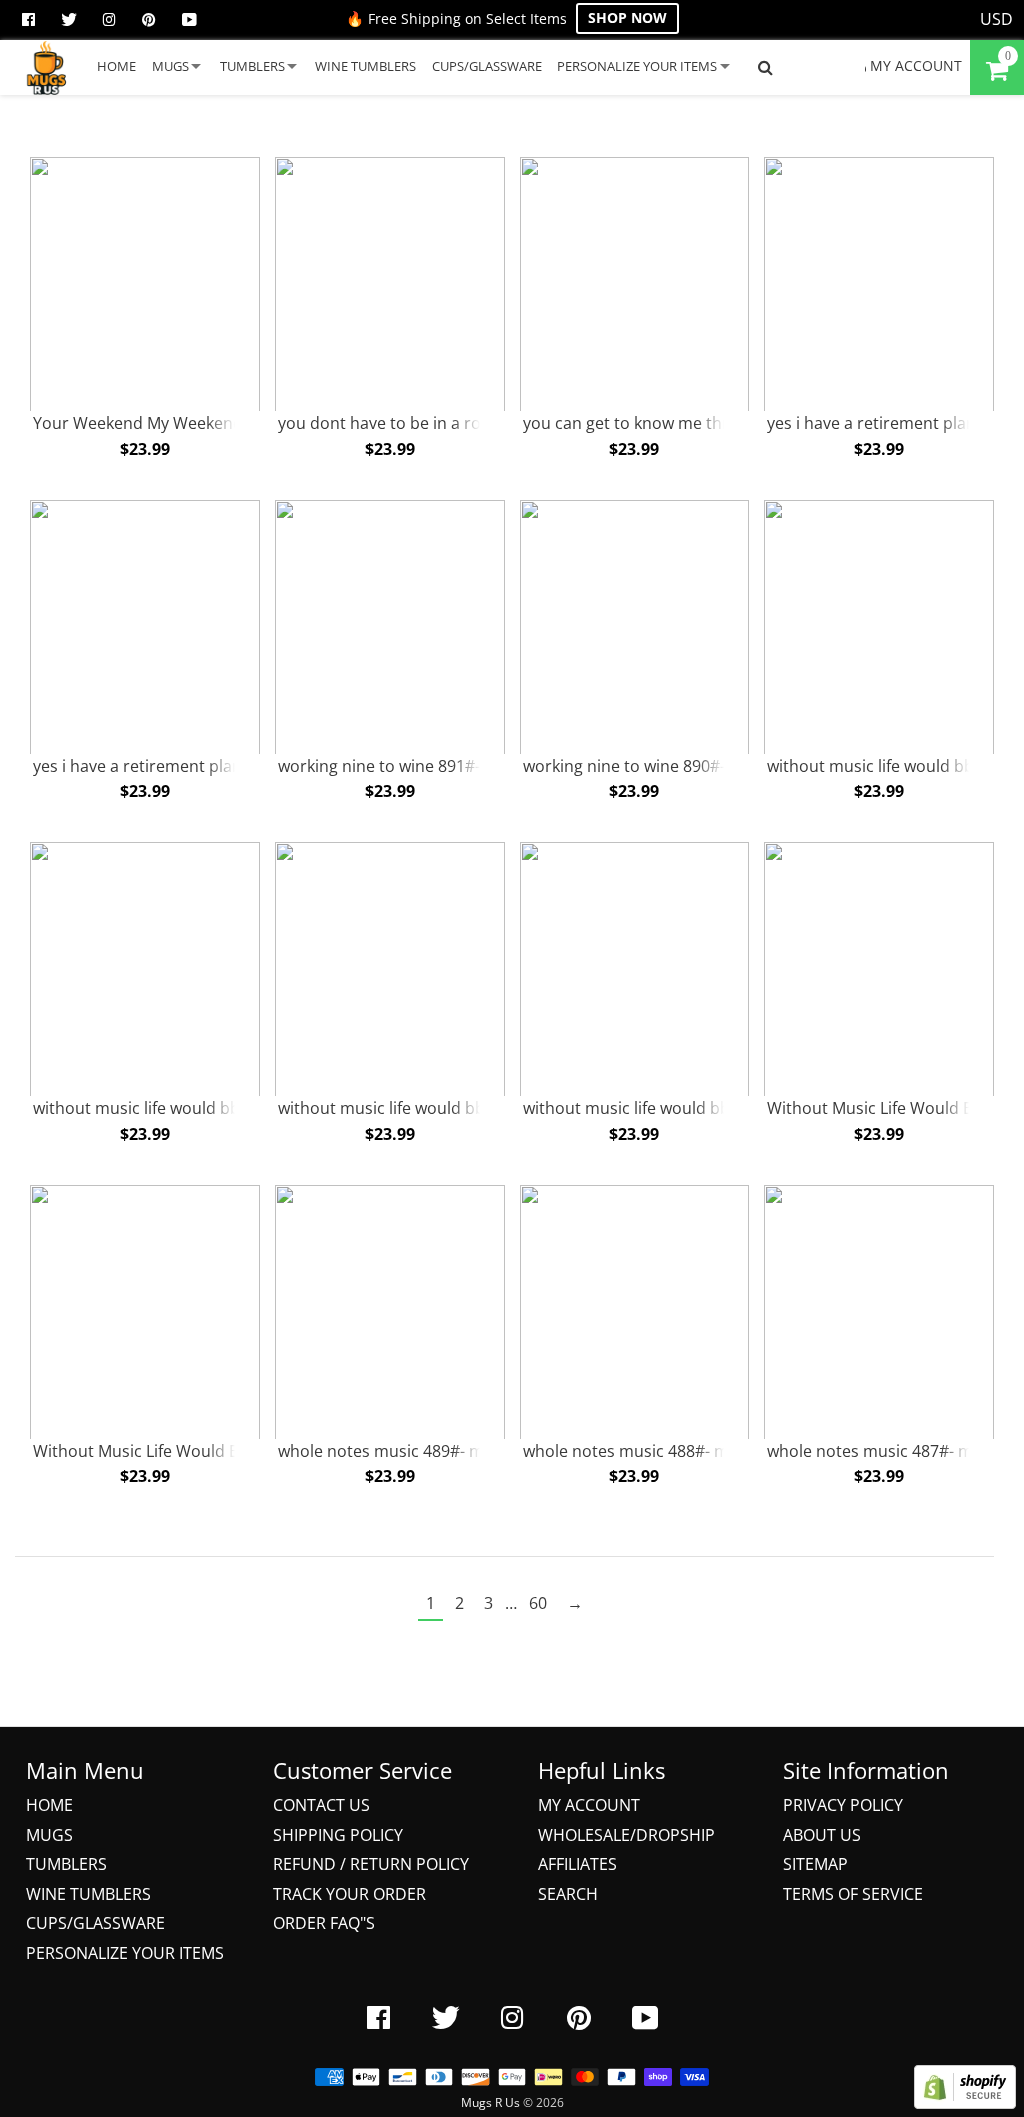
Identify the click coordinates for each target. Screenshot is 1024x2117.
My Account (589, 1805)
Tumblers (66, 1864)
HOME (116, 66)
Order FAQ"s (324, 1923)
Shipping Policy (338, 1835)
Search (568, 1894)
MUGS (170, 66)
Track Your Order (349, 1894)
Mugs (49, 1835)
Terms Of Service (853, 1894)
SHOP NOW (627, 17)
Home (49, 1805)
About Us (822, 1835)
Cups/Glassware (95, 1923)
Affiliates (577, 1864)
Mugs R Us (490, 2102)
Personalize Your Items (125, 1953)
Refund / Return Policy (371, 1864)
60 (538, 1603)
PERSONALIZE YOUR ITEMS (637, 66)
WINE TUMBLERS (365, 66)
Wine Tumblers (88, 1894)
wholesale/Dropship (626, 1835)
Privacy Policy (843, 1805)
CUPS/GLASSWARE (487, 66)
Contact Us (321, 1805)
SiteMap (815, 1864)
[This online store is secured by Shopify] (965, 2103)
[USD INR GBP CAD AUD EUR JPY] (997, 20)
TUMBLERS (252, 66)
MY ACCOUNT (914, 65)
